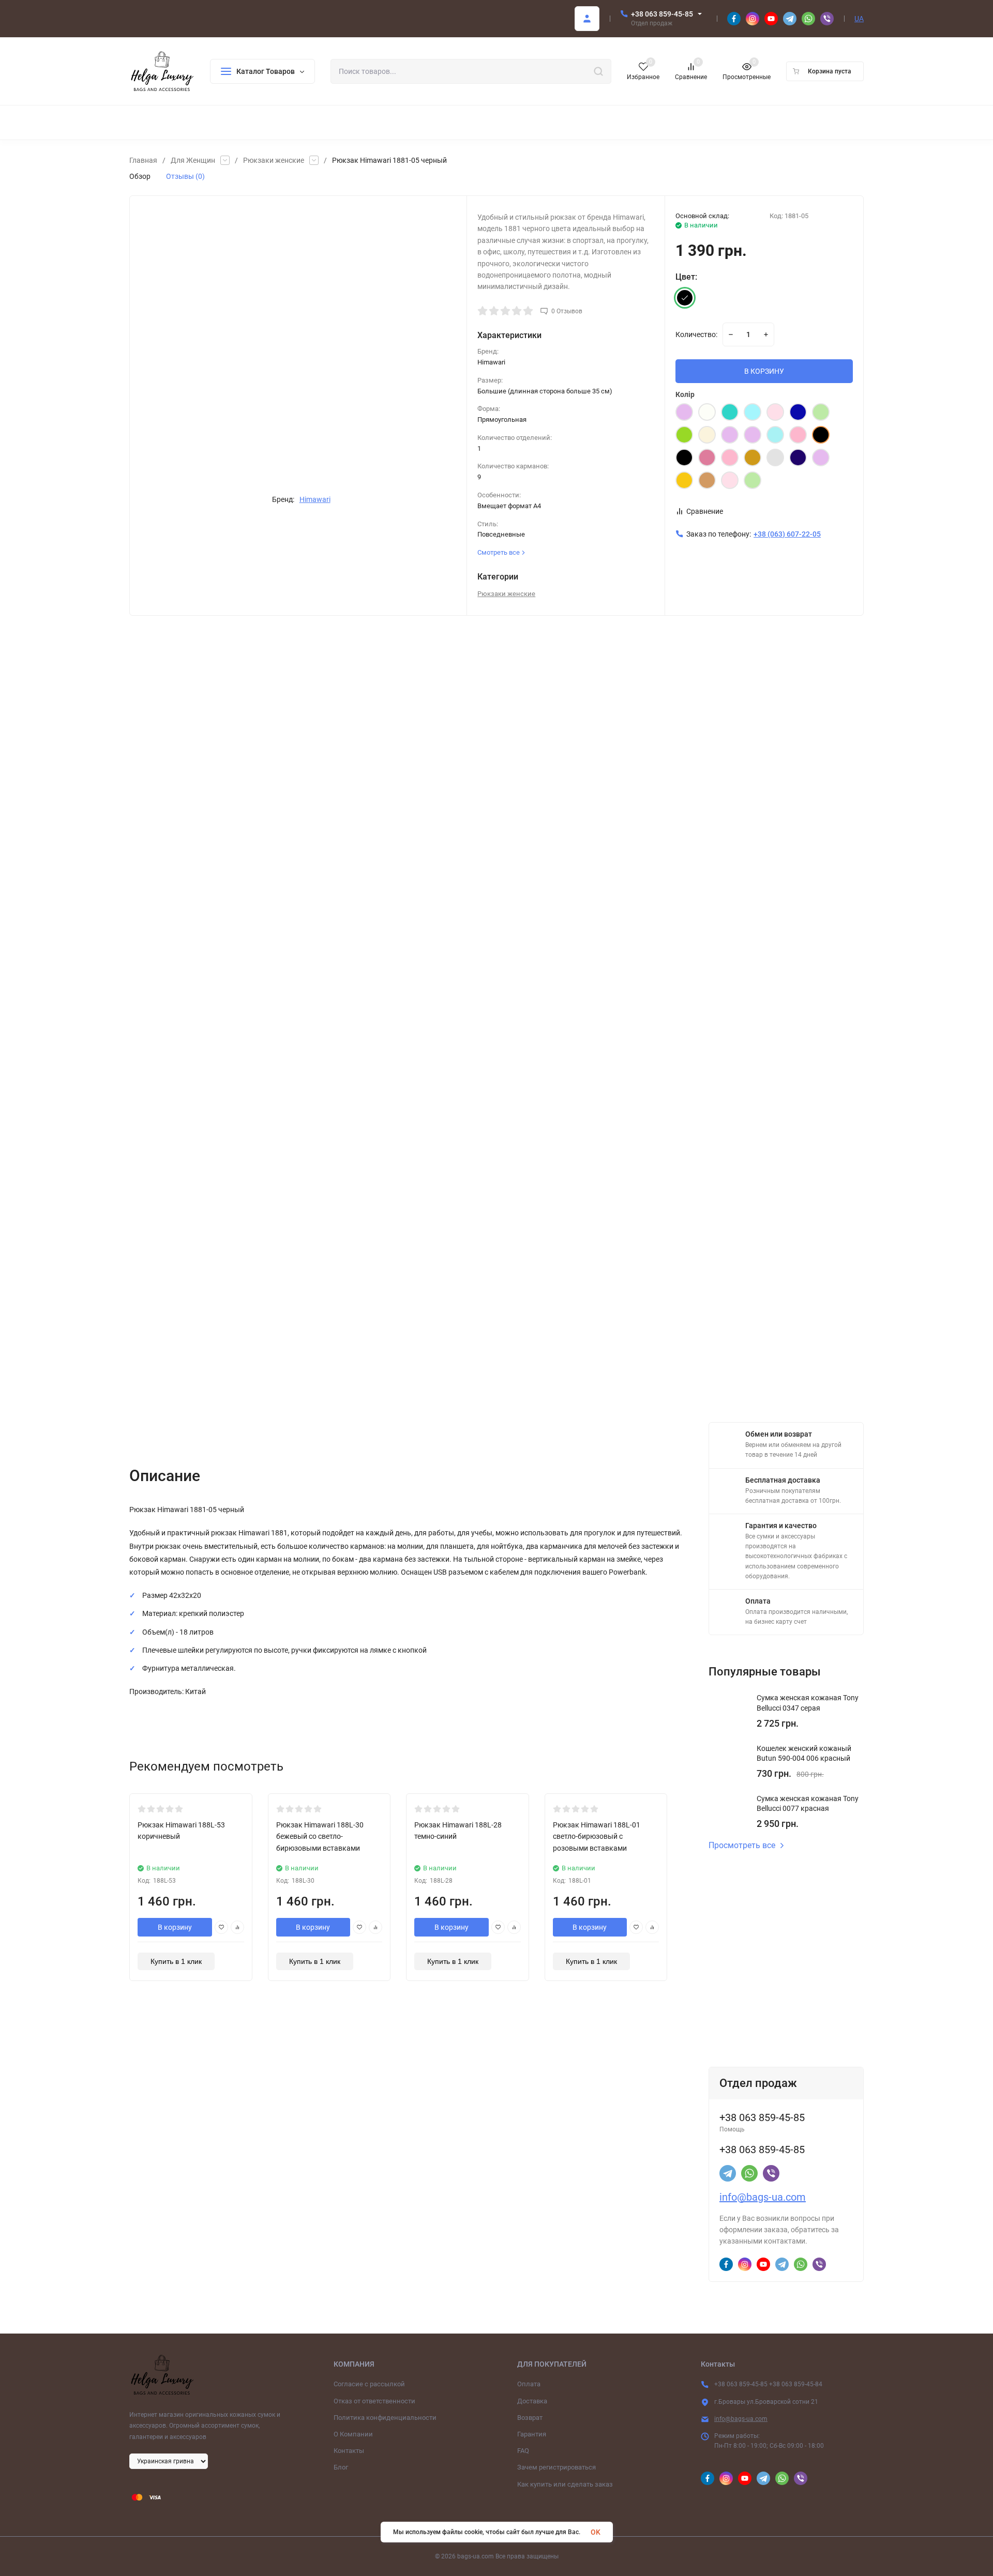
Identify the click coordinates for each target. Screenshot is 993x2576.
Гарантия (532, 2434)
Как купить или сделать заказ (565, 2484)
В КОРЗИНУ (764, 371)
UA (859, 19)
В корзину (175, 1927)
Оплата (529, 2384)
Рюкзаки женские (274, 160)
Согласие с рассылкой (369, 2384)
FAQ (523, 2451)
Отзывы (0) (185, 176)
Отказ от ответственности (374, 2401)
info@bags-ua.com (763, 2197)
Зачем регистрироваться (556, 2467)
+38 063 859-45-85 (662, 14)
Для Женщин (193, 160)
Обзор (140, 176)
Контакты (349, 2451)
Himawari (315, 499)
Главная (143, 160)
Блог (341, 2467)
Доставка (532, 2401)
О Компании (353, 2434)
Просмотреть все (742, 1846)
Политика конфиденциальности (385, 2418)
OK (596, 2532)
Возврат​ (530, 2418)
